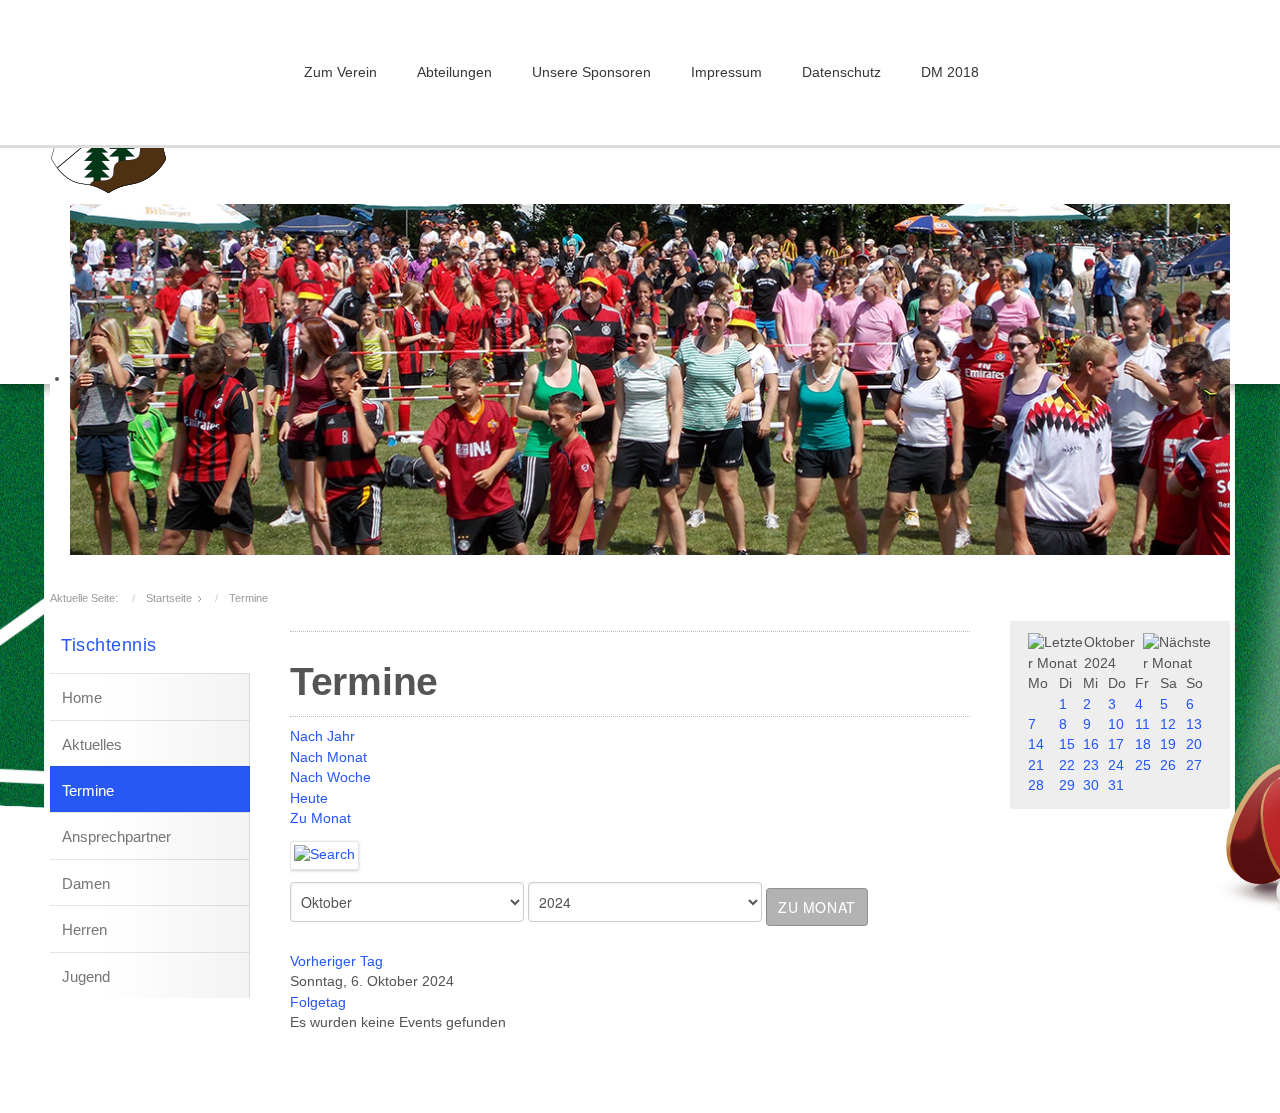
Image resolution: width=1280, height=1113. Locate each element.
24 (1116, 765)
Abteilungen (454, 72)
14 (1036, 744)
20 (1194, 744)
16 (1091, 744)
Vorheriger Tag (336, 961)
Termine (88, 790)
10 (1116, 724)
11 (1142, 724)
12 (1168, 724)
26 (1168, 765)
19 (1168, 744)
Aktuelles (92, 744)
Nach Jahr (322, 736)
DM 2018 (950, 72)
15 (1067, 744)
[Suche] (325, 854)
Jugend (86, 976)
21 (1036, 765)
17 (1116, 744)
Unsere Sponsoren (591, 72)
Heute (309, 798)
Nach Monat (328, 757)
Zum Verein (340, 72)
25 (1143, 765)
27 (1194, 765)
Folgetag (318, 1002)
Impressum (726, 72)
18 (1143, 744)
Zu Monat (320, 818)
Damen (86, 883)
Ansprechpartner (116, 836)
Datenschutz (841, 72)
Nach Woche (330, 777)
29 (1067, 785)
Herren (84, 929)
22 (1067, 765)
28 (1036, 785)
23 (1091, 765)
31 (1116, 785)
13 (1194, 724)
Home (82, 697)
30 (1091, 785)
